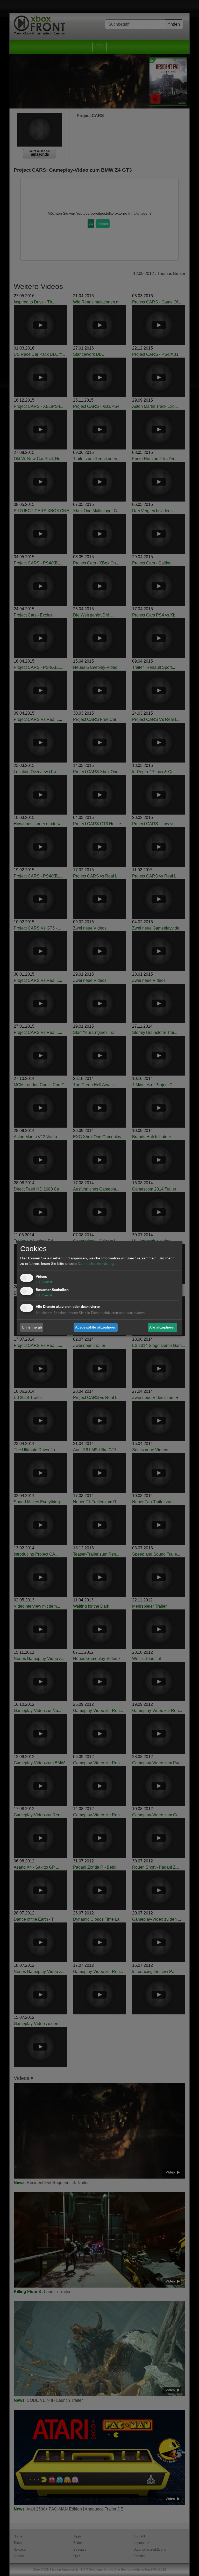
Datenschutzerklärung (96, 1264)
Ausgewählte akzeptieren (96, 1327)
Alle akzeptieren (162, 1327)
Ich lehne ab (32, 1327)
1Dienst (44, 1282)
